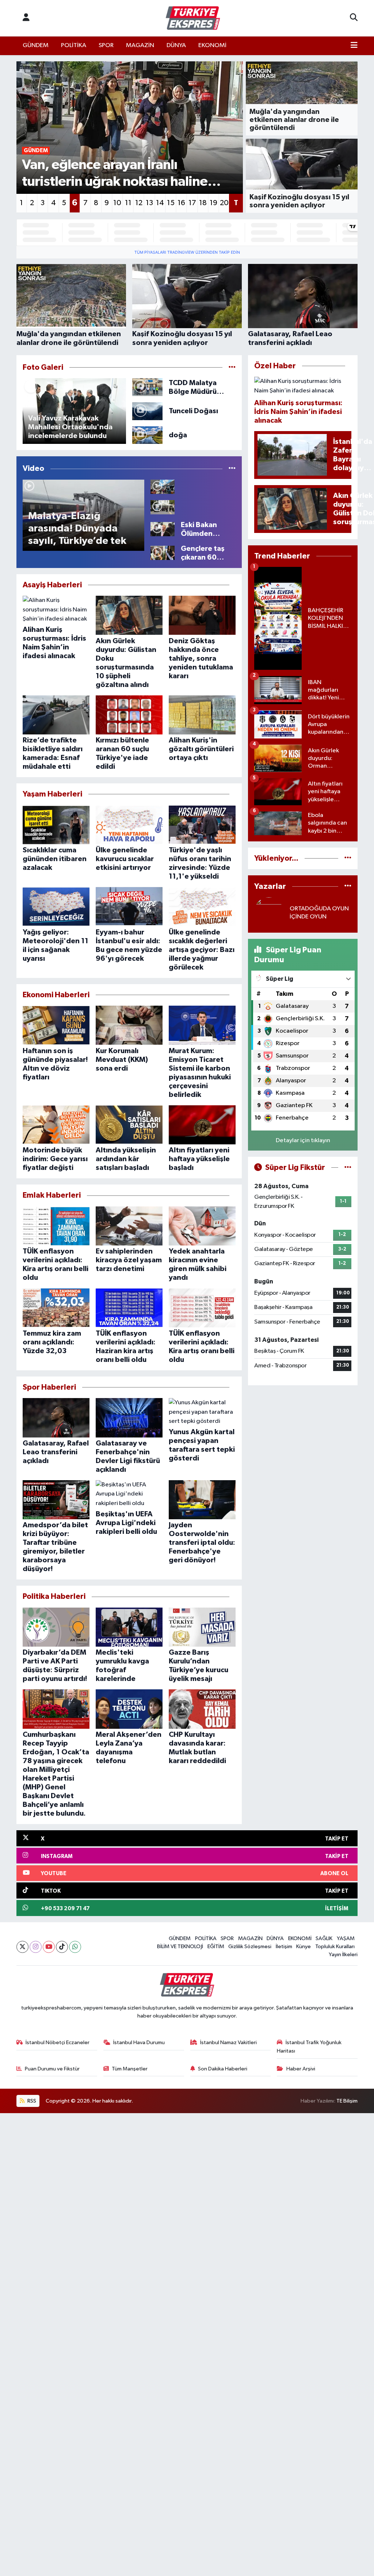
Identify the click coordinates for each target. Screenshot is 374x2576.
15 (171, 203)
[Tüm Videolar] (232, 469)
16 (181, 203)
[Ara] (354, 18)
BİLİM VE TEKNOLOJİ (180, 1947)
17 (192, 203)
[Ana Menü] (354, 46)
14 (160, 203)
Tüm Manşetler (130, 2069)
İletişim (284, 1947)
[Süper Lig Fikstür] (348, 1168)
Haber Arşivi (301, 2069)
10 (117, 203)
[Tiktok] (62, 1947)
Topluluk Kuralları (335, 1947)
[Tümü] (348, 858)
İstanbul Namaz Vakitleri (228, 2043)
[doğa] (147, 435)
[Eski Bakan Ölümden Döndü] (163, 529)
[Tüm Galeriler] (232, 367)
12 (139, 203)
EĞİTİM (216, 1947)
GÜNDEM (36, 45)
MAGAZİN (140, 45)
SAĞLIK (324, 1938)
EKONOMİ (212, 45)
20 (224, 203)
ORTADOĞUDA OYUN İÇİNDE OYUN (319, 913)
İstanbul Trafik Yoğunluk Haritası (309, 2047)
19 (213, 203)
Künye (304, 1947)
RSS (31, 2101)
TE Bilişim (347, 2101)
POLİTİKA (74, 45)
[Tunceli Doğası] (147, 411)
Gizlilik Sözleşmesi (250, 1947)
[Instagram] (36, 1947)
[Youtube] (49, 1947)
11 (128, 203)
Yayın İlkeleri (343, 1955)
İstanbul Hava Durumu (139, 2043)
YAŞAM (346, 1938)
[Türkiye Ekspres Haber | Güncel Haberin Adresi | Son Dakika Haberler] (193, 18)
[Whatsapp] (75, 1947)
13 (149, 203)
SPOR (106, 45)
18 (203, 203)
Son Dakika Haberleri (223, 2069)
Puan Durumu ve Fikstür (52, 2069)
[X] (22, 1947)
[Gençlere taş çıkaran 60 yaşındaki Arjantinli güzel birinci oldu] (163, 553)
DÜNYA (176, 45)
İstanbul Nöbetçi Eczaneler (58, 2043)
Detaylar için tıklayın (303, 1141)
